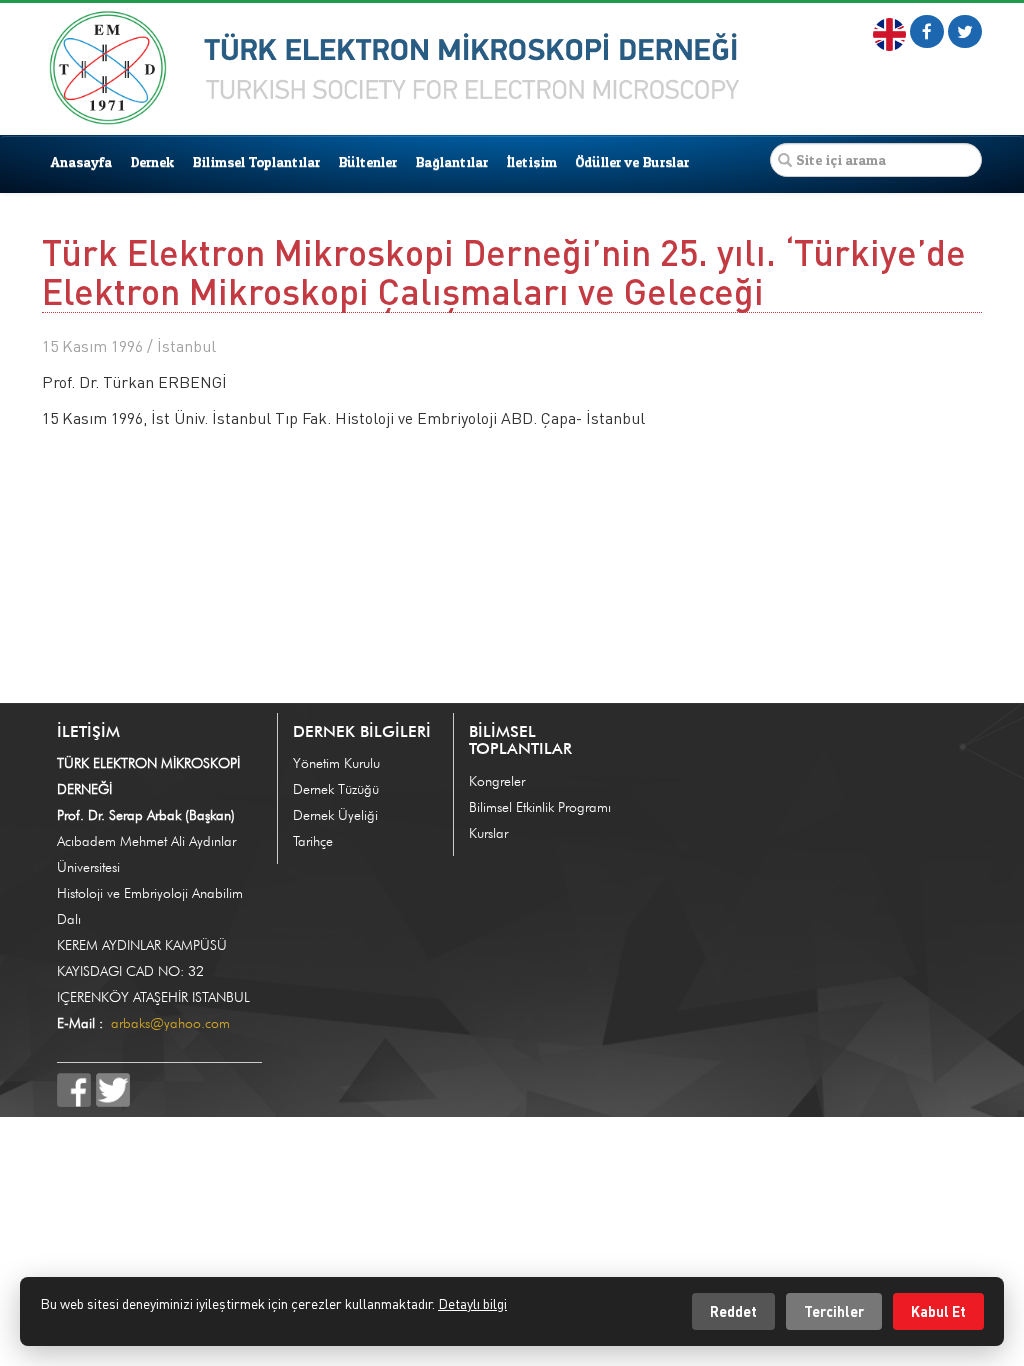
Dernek (152, 161)
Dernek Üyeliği (335, 815)
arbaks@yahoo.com (170, 1023)
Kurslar (488, 833)
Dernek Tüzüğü (336, 789)
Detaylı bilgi (472, 1303)
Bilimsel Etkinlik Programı (540, 807)
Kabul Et (938, 1311)
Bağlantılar (451, 161)
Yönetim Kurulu (336, 763)
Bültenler (367, 161)
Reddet (733, 1311)
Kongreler (497, 781)
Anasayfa (81, 161)
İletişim (531, 161)
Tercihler (834, 1311)
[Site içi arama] (785, 160)
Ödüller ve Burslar (632, 161)
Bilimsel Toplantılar (256, 161)
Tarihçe (313, 841)
